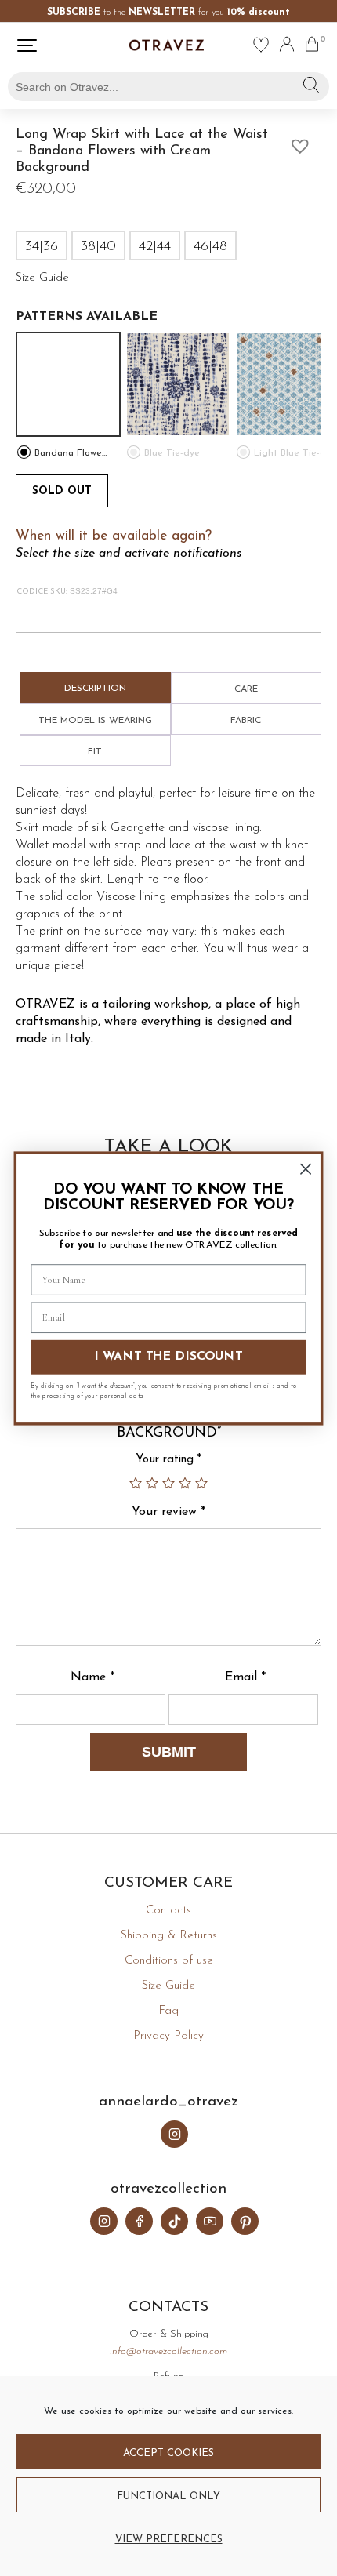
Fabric (246, 721)
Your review (168, 1512)
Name (92, 1677)
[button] (296, 142)
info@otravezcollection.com (168, 2351)
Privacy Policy (168, 2036)
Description (95, 689)
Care (246, 689)
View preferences (169, 2540)
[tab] (95, 688)
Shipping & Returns (169, 1936)
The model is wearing (95, 721)
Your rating (168, 1460)
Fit (95, 752)
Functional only (168, 2496)
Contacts (168, 1911)
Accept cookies (168, 2453)
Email (245, 1677)
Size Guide (168, 1986)
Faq (168, 2011)
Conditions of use (169, 1961)
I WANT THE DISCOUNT (169, 1357)
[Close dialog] (306, 1169)
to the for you (168, 13)
